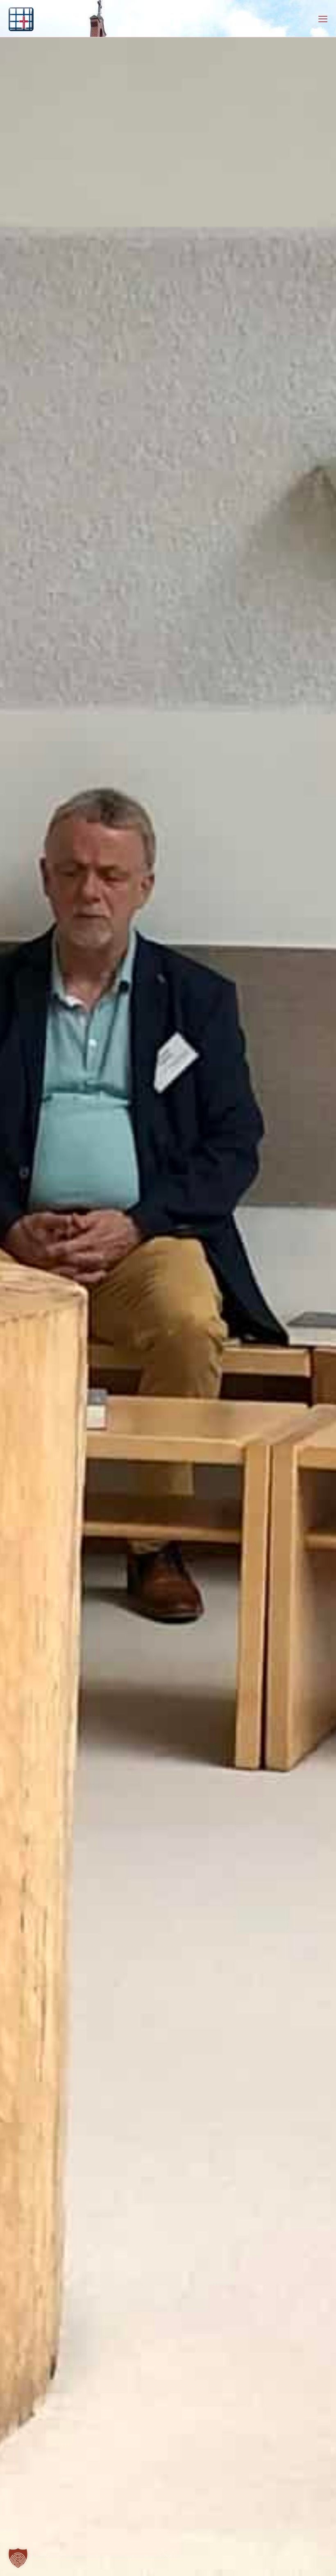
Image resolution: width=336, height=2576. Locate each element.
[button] (18, 2558)
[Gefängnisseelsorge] (21, 18)
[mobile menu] (323, 18)
